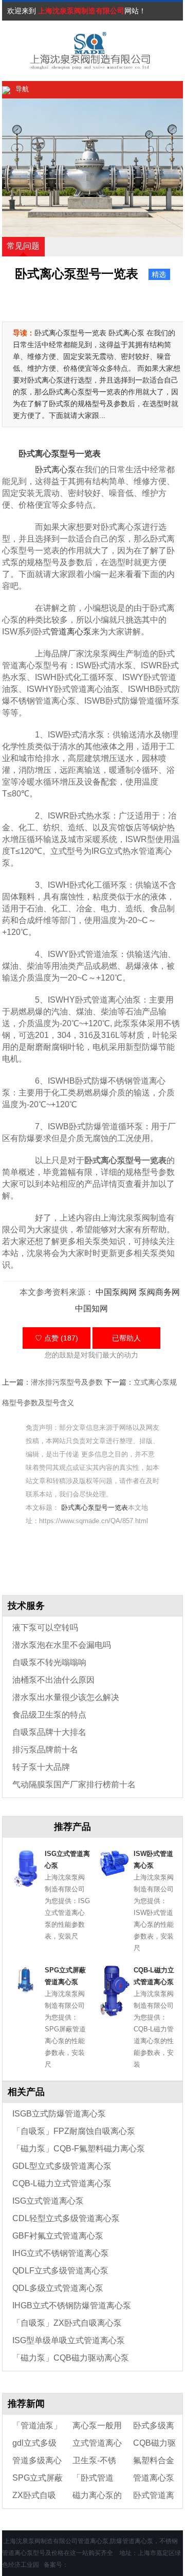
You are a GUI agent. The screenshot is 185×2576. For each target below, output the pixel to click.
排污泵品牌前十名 (45, 1750)
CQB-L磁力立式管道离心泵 (62, 2183)
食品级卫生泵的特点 (49, 1715)
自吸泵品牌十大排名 (49, 1732)
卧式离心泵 (55, 470)
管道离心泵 (71, 632)
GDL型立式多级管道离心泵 (62, 2166)
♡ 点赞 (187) (57, 1338)
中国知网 (91, 1309)
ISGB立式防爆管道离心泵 (59, 2114)
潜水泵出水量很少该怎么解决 (66, 1697)
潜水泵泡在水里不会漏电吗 (62, 1645)
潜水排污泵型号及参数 (67, 1382)
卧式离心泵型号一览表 (95, 1507)
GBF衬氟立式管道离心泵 (58, 2236)
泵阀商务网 (159, 1292)
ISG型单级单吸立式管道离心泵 (69, 2340)
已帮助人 (126, 1338)
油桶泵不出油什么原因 (53, 1680)
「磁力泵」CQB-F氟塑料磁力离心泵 (79, 2149)
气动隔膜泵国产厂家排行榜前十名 (74, 1784)
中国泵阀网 (116, 1292)
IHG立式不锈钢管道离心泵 (61, 2253)
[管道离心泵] (79, 51)
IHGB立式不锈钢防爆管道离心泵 (72, 2305)
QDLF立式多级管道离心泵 (60, 2271)
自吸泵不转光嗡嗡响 (49, 1662)
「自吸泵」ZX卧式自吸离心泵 (67, 2323)
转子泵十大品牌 (41, 1767)
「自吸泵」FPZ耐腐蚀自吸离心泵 (74, 2131)
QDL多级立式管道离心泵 (58, 2288)
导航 (22, 89)
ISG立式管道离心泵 (48, 2201)
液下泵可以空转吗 (45, 1628)
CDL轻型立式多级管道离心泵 (66, 2218)
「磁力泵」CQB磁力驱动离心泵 (71, 2358)
